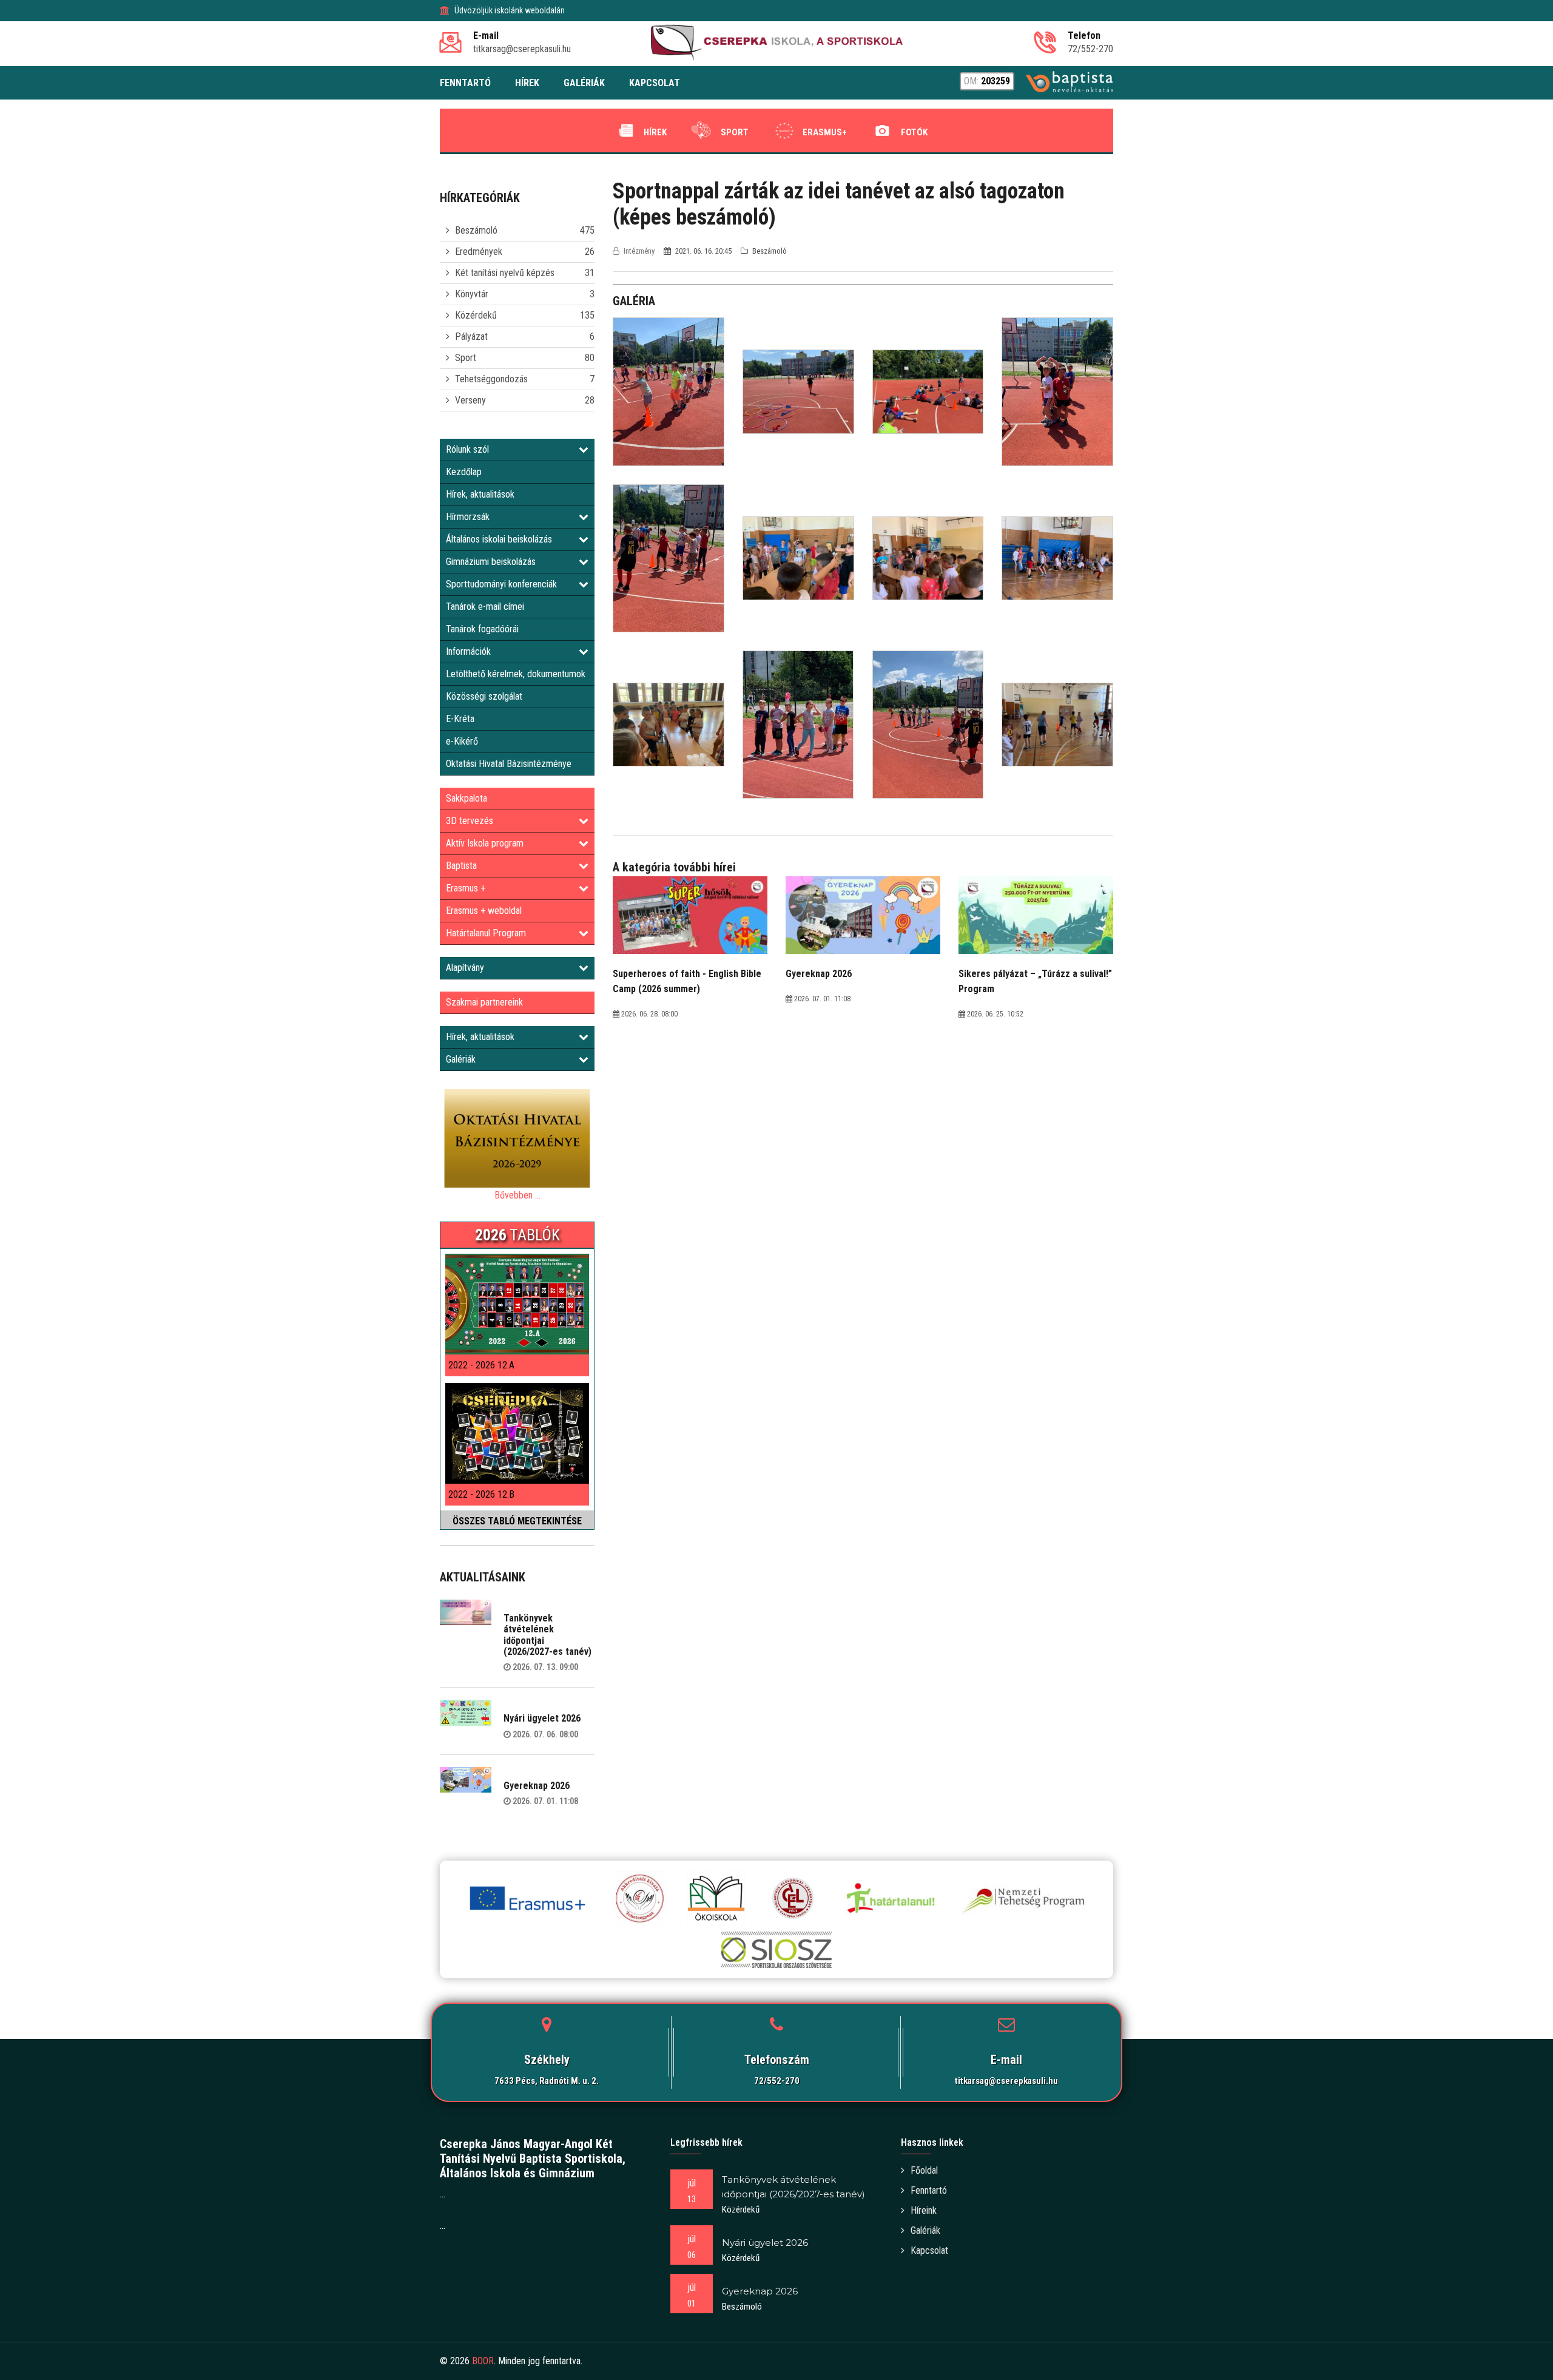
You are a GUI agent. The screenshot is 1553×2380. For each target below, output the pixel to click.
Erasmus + (466, 888)
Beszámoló (476, 230)
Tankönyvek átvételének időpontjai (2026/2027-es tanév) (547, 1635)
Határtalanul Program (486, 933)
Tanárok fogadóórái (482, 629)
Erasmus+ (825, 132)
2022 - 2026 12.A (481, 1365)
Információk (468, 651)
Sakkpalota (467, 798)
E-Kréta (460, 719)
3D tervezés (470, 821)
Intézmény (639, 251)
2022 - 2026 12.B (481, 1494)
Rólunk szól (467, 449)
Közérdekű (476, 315)
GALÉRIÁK (584, 83)
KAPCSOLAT (655, 83)
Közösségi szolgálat (484, 696)
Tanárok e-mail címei (485, 607)
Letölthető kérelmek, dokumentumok (516, 674)
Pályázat (471, 336)
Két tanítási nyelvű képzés (505, 273)
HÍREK (527, 83)
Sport (735, 132)
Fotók (914, 132)
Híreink (924, 2210)
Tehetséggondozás (491, 379)
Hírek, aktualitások (480, 494)
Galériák (461, 1059)
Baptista (461, 866)
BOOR (483, 2361)
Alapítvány (465, 968)
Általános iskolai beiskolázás (499, 539)
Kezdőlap (464, 472)
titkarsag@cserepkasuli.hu (1006, 2081)
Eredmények (479, 252)
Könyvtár (472, 294)
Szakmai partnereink (484, 1002)
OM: (987, 81)
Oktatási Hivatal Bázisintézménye (509, 764)
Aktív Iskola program (485, 843)
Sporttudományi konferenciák (501, 584)
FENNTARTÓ (465, 83)
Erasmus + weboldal (484, 911)
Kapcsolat (929, 2250)
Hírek (655, 132)
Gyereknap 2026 (537, 1786)
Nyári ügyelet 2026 (542, 1718)
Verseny (470, 400)
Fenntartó (929, 2190)
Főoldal (924, 2170)
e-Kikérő (462, 741)
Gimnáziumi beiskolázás (491, 562)
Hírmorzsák (468, 517)
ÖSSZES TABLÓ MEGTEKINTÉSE (517, 1521)
